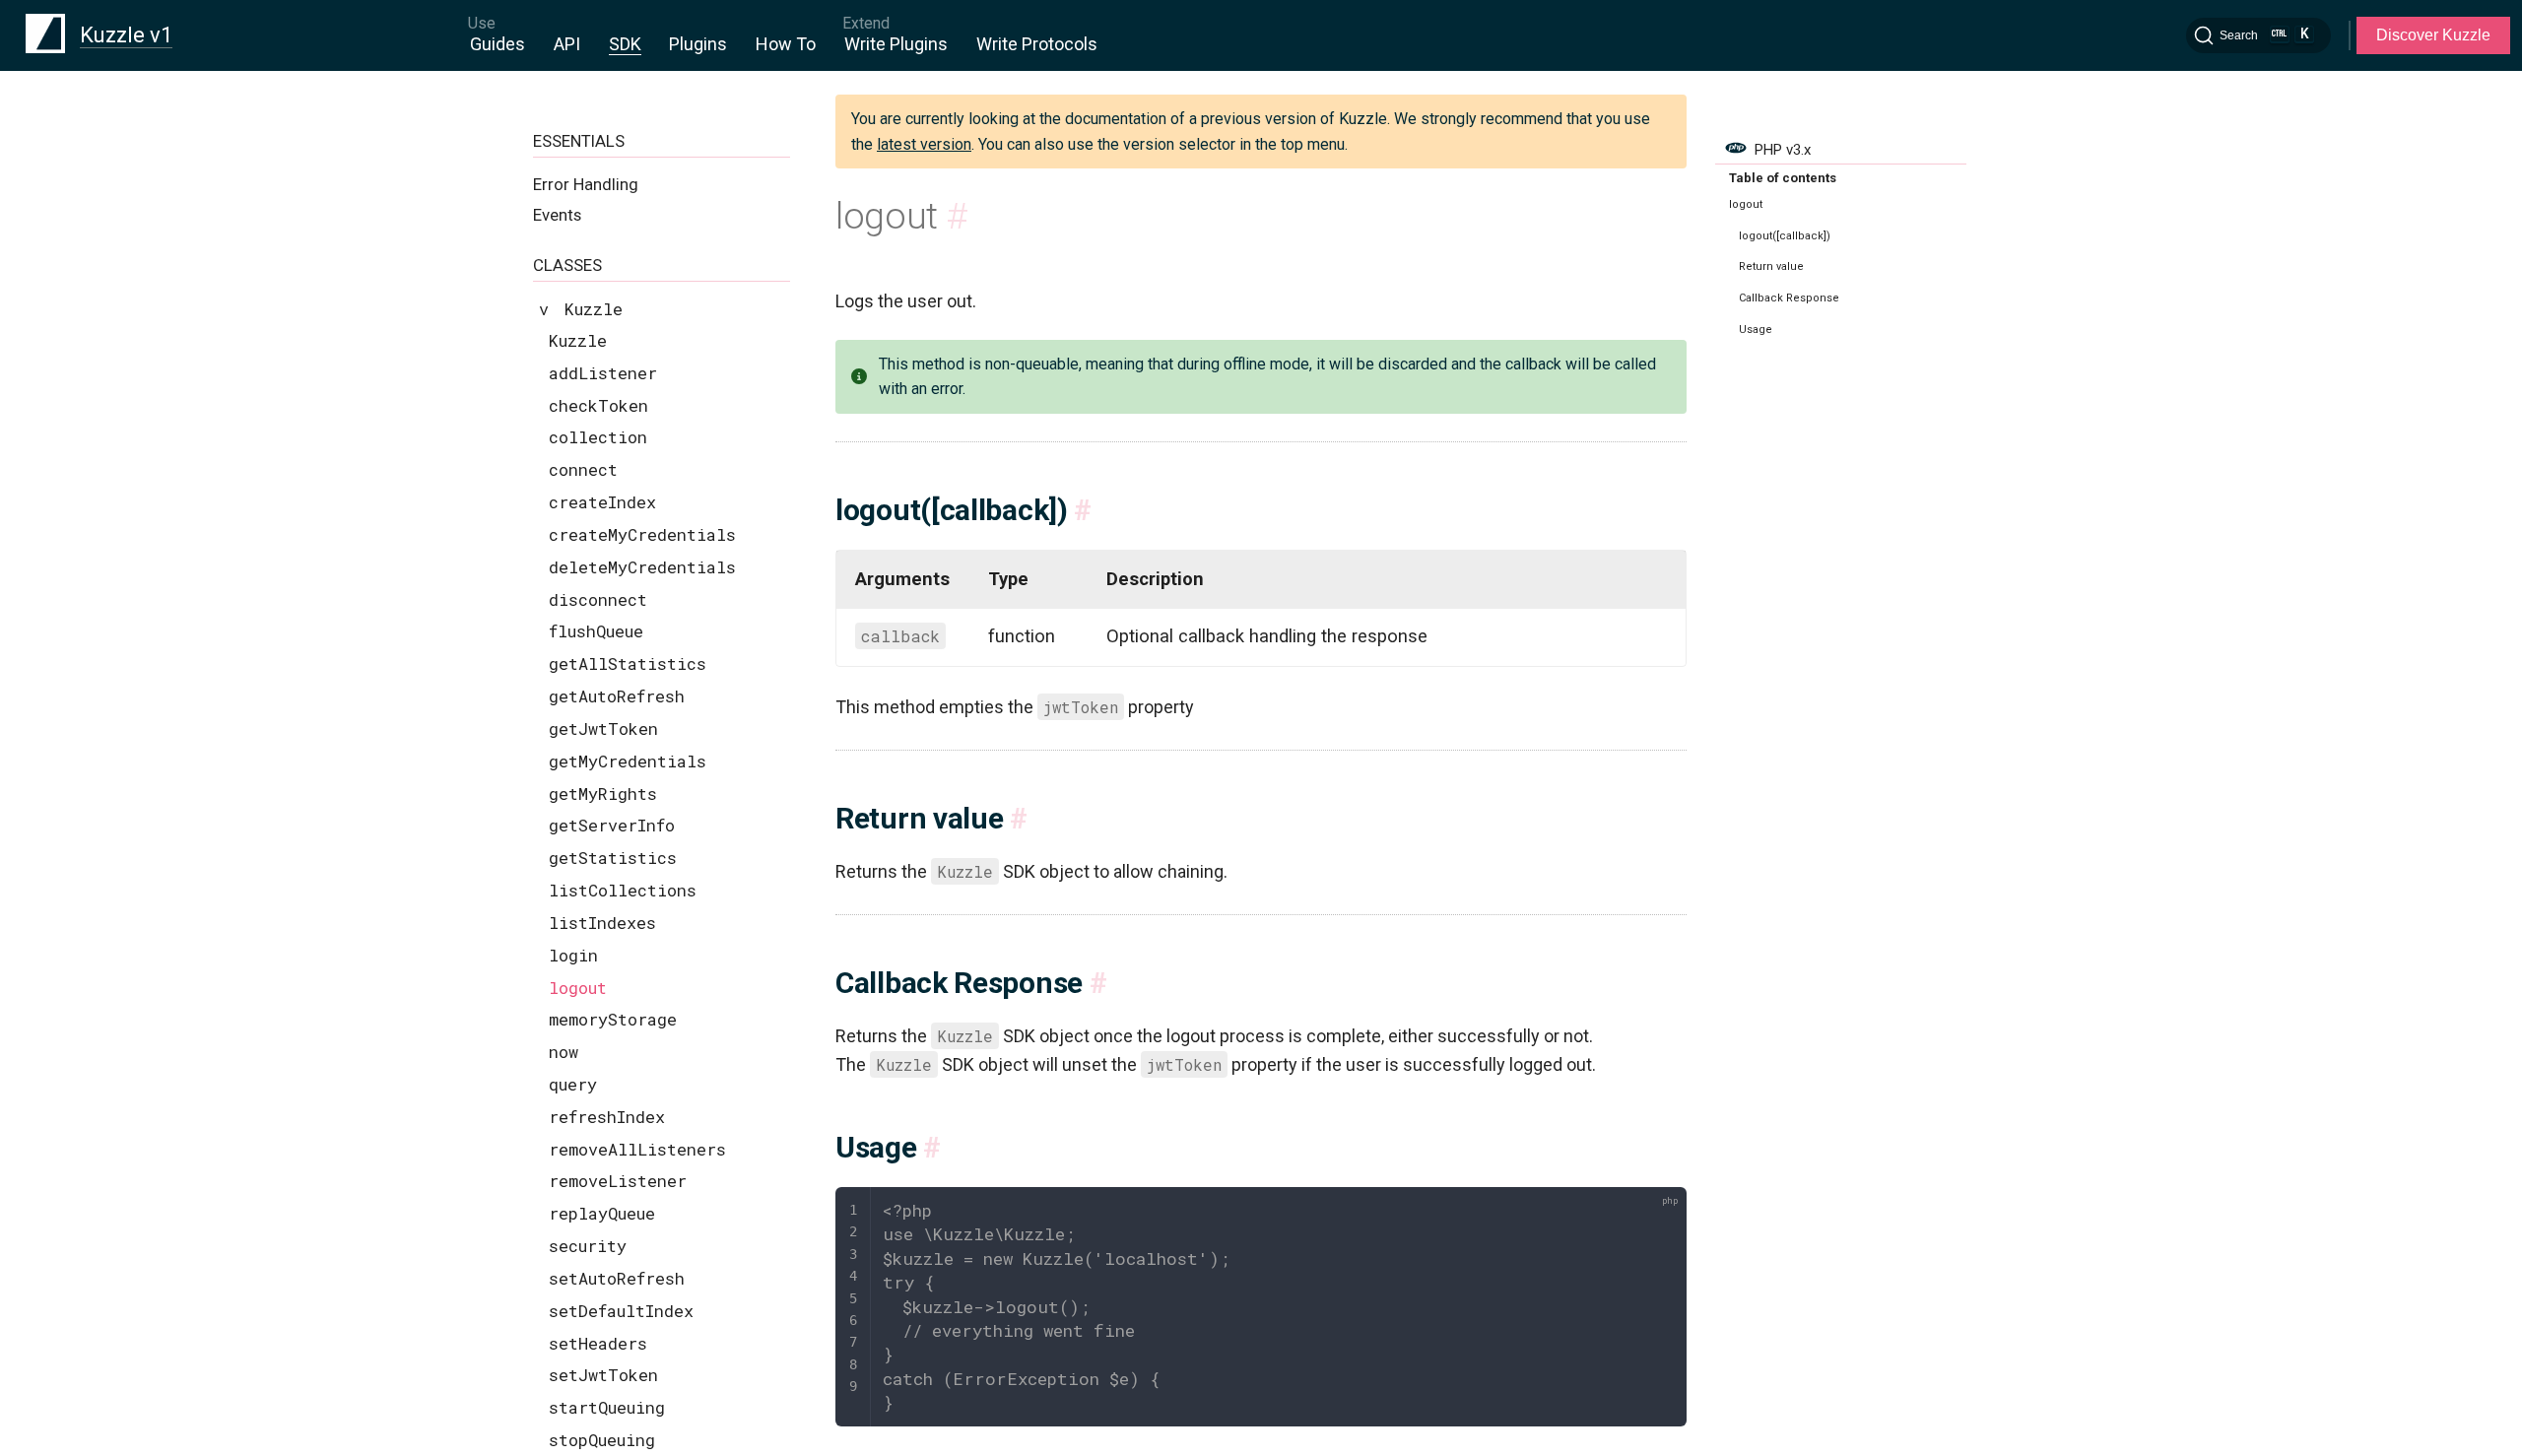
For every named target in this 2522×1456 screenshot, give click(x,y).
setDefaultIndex (621, 1311)
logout (578, 988)
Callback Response (1789, 298)
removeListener (618, 1181)
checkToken (598, 405)
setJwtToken (603, 1375)
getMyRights (603, 794)
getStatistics (613, 858)
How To (786, 44)
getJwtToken (603, 728)
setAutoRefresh (617, 1278)
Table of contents (1783, 178)
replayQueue (602, 1213)
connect (583, 469)
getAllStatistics (628, 663)
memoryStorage (613, 1019)
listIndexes (602, 923)
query (573, 1084)
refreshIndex (607, 1117)
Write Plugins (896, 44)
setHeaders (598, 1343)
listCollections (623, 890)
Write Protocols (1037, 44)
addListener (603, 373)
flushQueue (596, 631)
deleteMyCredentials (642, 567)
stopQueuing (602, 1440)
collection (598, 437)
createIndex (602, 502)
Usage (1756, 330)
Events (557, 215)
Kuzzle (578, 340)
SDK (625, 44)
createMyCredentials (642, 534)
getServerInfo (612, 825)
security (588, 1246)
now (564, 1052)
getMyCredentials (628, 761)
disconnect (598, 599)
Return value (1771, 266)
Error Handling (586, 184)
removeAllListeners (637, 1149)
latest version (924, 144)
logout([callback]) (1785, 236)
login (573, 955)
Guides (498, 44)
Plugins (698, 44)
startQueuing (607, 1407)
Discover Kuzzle (2433, 35)
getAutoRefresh (617, 696)
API (567, 44)
